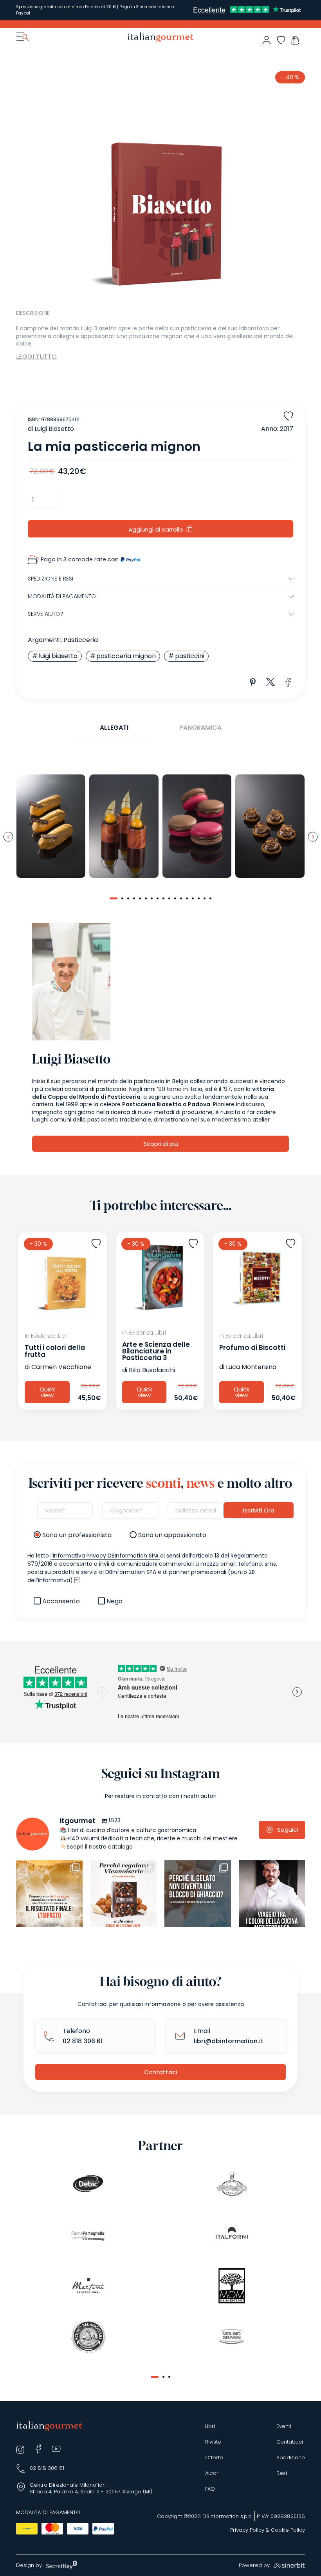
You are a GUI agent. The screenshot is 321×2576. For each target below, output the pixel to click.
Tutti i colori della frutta (55, 1351)
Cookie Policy (288, 2530)
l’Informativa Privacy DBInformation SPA (105, 1556)
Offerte (214, 2458)
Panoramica (200, 728)
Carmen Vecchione (61, 1367)
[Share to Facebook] (288, 682)
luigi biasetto (58, 656)
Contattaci (160, 2072)
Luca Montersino (251, 1367)
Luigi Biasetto (54, 429)
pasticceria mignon (126, 656)
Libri (210, 2426)
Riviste (213, 2442)
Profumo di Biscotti (252, 1348)
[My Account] (266, 40)
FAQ (210, 2489)
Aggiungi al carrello (156, 529)
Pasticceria (81, 640)
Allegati (114, 728)
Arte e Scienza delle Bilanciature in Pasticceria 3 (156, 1351)
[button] (114, 898)
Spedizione (291, 2458)
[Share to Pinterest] (253, 682)
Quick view (47, 1392)
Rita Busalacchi (152, 1370)
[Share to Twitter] (271, 682)
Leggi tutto (36, 357)
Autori (212, 2473)
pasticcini (190, 656)
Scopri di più (161, 1144)
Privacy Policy (247, 2530)
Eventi (284, 2426)
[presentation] (8, 837)
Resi (282, 2473)
